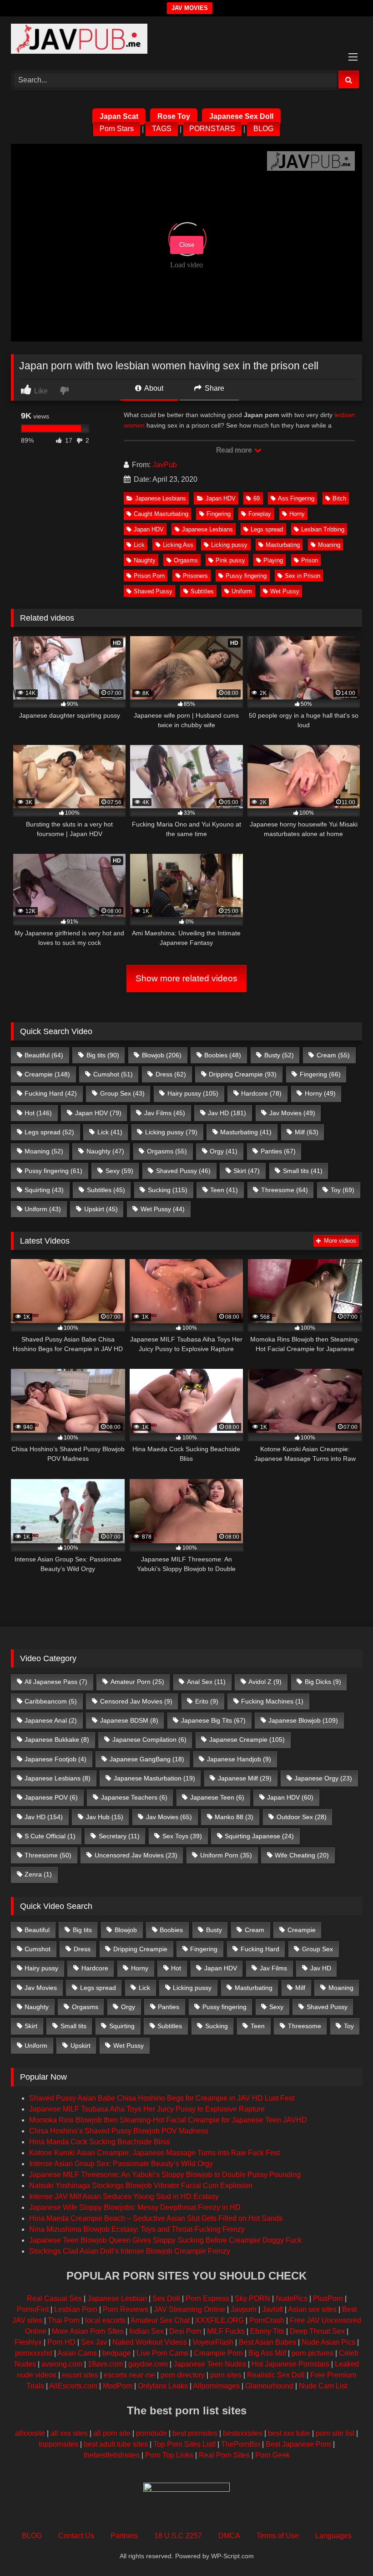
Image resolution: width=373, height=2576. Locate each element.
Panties (278, 1151)
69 (257, 498)
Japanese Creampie (247, 1739)
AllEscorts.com (73, 2386)
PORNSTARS (212, 129)
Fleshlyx (28, 2342)
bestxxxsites (243, 2433)
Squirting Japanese (259, 1836)
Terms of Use (278, 2536)
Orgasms (186, 560)
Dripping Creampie (243, 1074)
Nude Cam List (323, 2386)
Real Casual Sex (54, 2298)
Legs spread (267, 529)
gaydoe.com (148, 2364)
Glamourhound (269, 2386)
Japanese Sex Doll (241, 116)
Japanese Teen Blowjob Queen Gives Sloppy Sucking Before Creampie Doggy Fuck (165, 2240)
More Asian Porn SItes (88, 2331)
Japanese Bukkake (57, 1739)
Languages (333, 2536)
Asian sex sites (312, 2309)
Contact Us (76, 2536)
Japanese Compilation (149, 1739)
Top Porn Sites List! (184, 2444)
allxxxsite (30, 2433)
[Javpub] (186, 40)
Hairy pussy (193, 1093)
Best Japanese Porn (298, 2444)
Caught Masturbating (161, 514)
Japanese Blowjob (303, 1720)
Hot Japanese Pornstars (290, 2364)
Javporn (244, 2309)
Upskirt (101, 1209)
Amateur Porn (137, 1682)
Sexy (119, 1171)
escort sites (80, 2375)
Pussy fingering (246, 576)
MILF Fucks (226, 2331)
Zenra (38, 1874)
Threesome (285, 1190)
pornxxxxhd (34, 2353)
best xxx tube (289, 2433)
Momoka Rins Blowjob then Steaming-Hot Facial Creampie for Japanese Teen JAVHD (168, 2120)
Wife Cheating (302, 1855)
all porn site (112, 2433)
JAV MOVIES (190, 8)
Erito (207, 1701)
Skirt (247, 1171)
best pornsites (195, 2433)
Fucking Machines (272, 1701)
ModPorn (118, 2386)
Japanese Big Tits (213, 1720)
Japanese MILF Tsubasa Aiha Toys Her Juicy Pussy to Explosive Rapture (147, 2109)
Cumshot (113, 1074)
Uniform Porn (226, 1855)
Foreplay (260, 514)
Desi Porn (185, 2331)
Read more (235, 450)
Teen (224, 1190)
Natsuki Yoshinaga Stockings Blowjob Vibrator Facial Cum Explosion (141, 2186)
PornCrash (267, 2320)
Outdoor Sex (302, 1817)
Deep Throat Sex (317, 2331)
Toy (343, 1190)
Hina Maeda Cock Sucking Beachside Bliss (99, 2142)
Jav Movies (292, 1113)
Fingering (219, 514)
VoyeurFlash (213, 2342)
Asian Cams (77, 2353)
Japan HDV (221, 498)
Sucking (168, 1190)
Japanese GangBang (147, 1759)
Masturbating (283, 545)
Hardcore (261, 1093)
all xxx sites (69, 2433)
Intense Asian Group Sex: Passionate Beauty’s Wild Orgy (121, 2164)
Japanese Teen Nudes (210, 2364)
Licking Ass (178, 545)
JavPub (165, 465)
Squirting (44, 1190)
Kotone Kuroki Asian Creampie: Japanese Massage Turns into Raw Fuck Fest (154, 2153)
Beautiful (44, 1055)
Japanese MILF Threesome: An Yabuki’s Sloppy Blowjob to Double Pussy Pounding (165, 2175)
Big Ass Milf (267, 2353)
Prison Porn (149, 576)
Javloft (272, 2309)
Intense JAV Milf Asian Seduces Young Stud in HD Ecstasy (124, 2196)
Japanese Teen (217, 1797)
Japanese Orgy (323, 1778)
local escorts (105, 2320)
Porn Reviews (126, 2309)
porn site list (335, 2433)
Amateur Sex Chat (160, 2320)
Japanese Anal (51, 1720)
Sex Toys (182, 1836)
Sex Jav (94, 2342)
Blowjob (162, 1055)
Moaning (329, 545)
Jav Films (165, 1113)
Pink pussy (230, 560)
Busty (279, 1055)
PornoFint (33, 2309)
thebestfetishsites (112, 2455)
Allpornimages (216, 2386)
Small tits (303, 1171)
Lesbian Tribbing (323, 529)
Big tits (103, 1055)
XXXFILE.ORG (219, 2320)
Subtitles (202, 591)
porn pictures (313, 2353)
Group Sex (122, 1093)
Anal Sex (206, 1682)
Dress (171, 1074)
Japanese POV (51, 1797)
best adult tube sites (116, 2444)
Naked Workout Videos (150, 2342)
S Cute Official (50, 1836)
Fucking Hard (51, 1093)
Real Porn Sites (224, 2455)
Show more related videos (186, 978)
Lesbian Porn (76, 2309)
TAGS (162, 129)
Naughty (145, 560)
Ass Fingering (296, 498)
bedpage (118, 2353)
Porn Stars (117, 129)
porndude (151, 2433)
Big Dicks (323, 1682)
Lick (139, 545)
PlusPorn (328, 2298)
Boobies (223, 1055)
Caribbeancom (51, 1701)
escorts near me (129, 2375)
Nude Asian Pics (328, 2342)
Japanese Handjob (239, 1759)
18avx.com (105, 2364)
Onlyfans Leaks (163, 2386)
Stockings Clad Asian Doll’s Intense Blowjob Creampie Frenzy (130, 2251)
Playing (273, 560)
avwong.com (62, 2364)
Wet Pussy (285, 591)
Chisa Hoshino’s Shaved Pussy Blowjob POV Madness (119, 2131)
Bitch (339, 498)
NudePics (292, 2298)
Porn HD (61, 2342)
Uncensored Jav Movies (136, 1855)
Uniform (242, 591)
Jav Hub (105, 1817)
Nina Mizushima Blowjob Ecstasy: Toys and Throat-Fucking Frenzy (137, 2229)
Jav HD (227, 1113)
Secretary (119, 1836)
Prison (310, 560)
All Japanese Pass (56, 1682)
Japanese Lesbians (161, 498)
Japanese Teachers (134, 1797)
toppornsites (58, 2444)
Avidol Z (265, 1682)
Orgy (224, 1151)
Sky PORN (252, 2298)
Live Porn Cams (162, 2353)
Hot (38, 1113)
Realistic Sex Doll (276, 2375)
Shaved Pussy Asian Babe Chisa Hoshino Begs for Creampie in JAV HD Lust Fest (162, 2098)
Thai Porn (64, 2320)
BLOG (263, 129)
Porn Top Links (169, 2455)
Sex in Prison (302, 576)
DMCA (229, 2536)
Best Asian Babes (267, 2342)
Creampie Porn (218, 2353)
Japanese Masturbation (154, 1778)
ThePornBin (241, 2444)
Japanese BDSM (129, 1720)
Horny (297, 514)
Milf (307, 1132)
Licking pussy (229, 545)
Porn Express (207, 2298)
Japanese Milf (245, 1778)
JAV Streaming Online (189, 2309)
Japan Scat (119, 116)
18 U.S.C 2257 (178, 2536)
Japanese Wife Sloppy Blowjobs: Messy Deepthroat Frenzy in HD (135, 2207)
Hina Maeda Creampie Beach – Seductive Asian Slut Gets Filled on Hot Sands (156, 2218)
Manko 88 (234, 1817)
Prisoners (195, 576)
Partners (124, 2536)
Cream (333, 1055)
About (153, 388)
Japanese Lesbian (117, 2298)
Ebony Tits (267, 2331)
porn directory (183, 2375)
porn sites (226, 2375)
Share (214, 388)
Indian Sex (146, 2331)
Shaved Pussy (153, 591)
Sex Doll (166, 2298)
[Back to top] (345, 2549)
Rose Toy (174, 116)
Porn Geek (272, 2455)
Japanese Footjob (55, 1759)
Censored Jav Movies (136, 1701)
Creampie (47, 1074)
